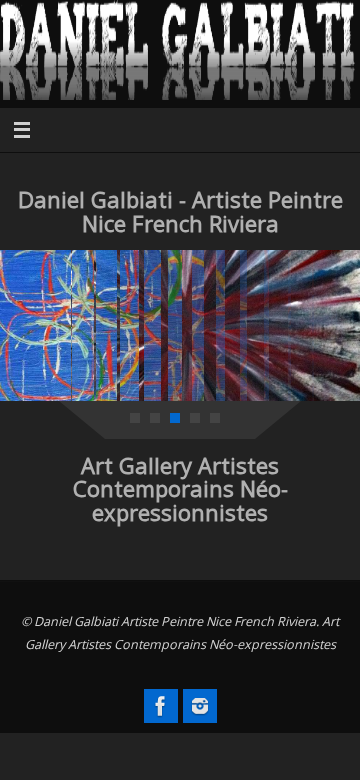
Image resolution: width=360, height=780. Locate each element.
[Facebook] (161, 706)
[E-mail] (200, 706)
